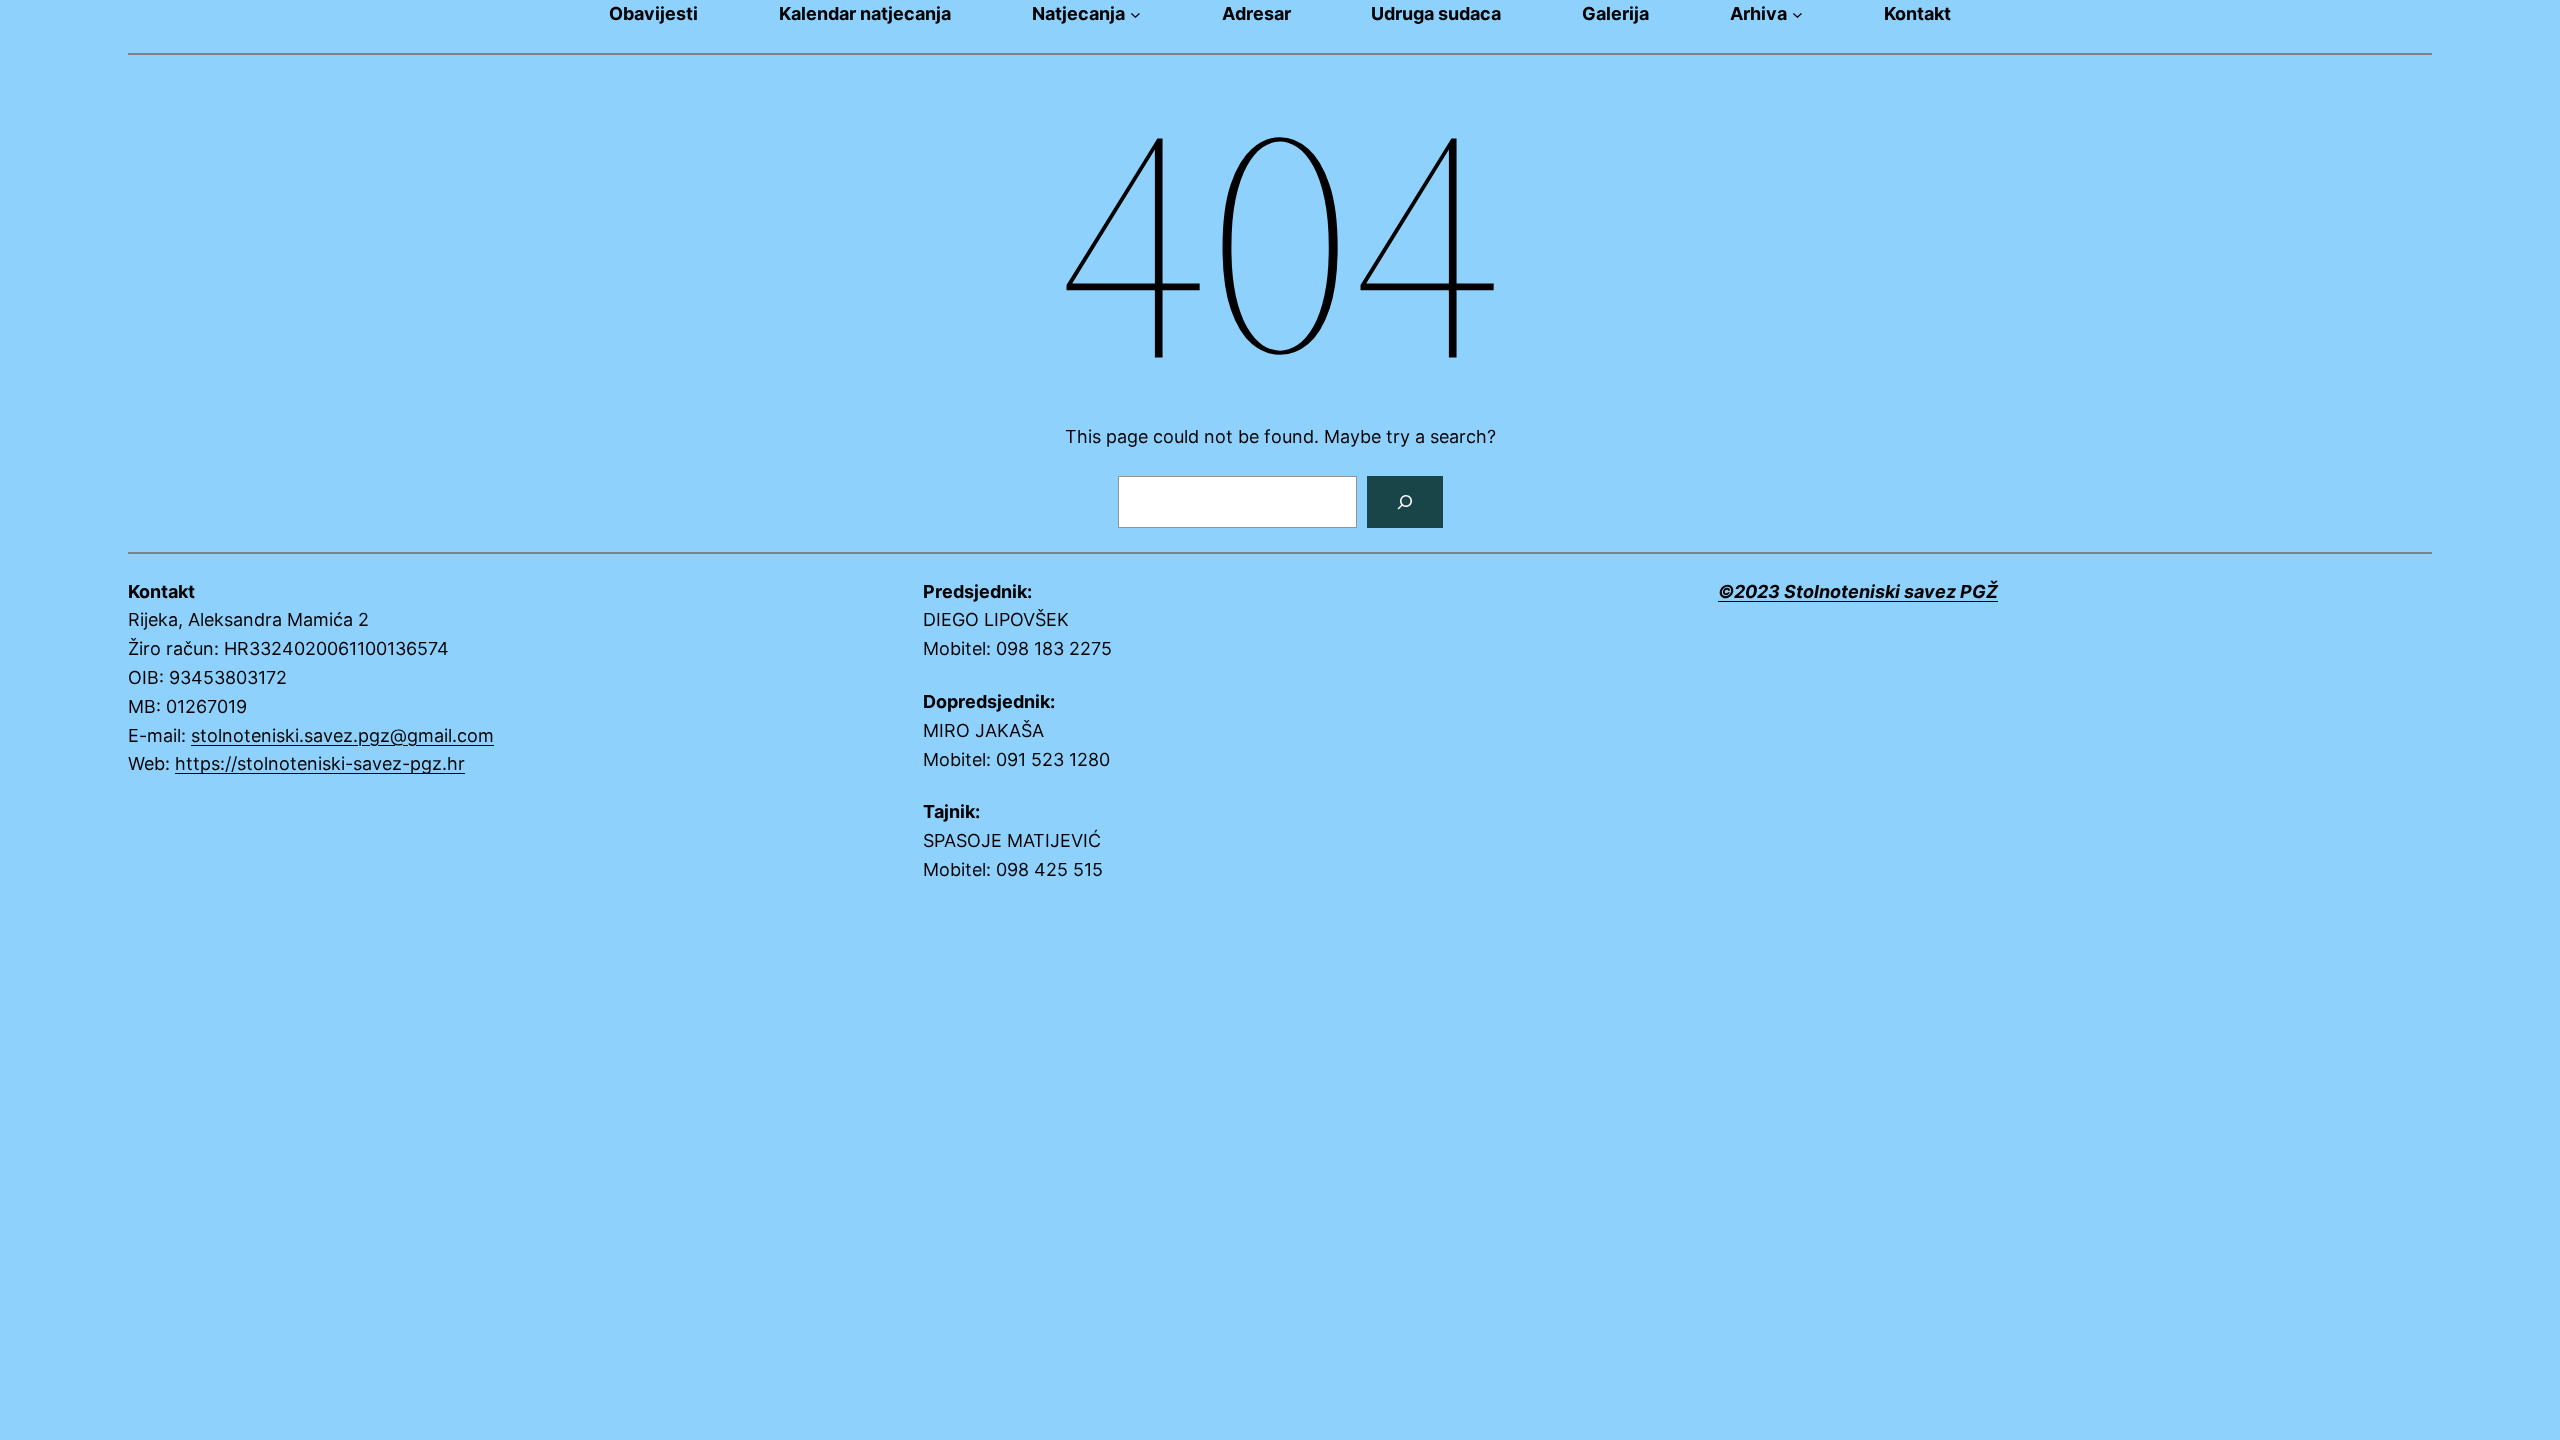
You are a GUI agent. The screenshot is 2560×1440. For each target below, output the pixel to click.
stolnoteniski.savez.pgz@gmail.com (342, 735)
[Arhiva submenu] (1797, 14)
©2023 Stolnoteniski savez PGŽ (1858, 591)
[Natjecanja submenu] (1135, 14)
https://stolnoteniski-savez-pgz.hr (320, 763)
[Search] (1405, 502)
